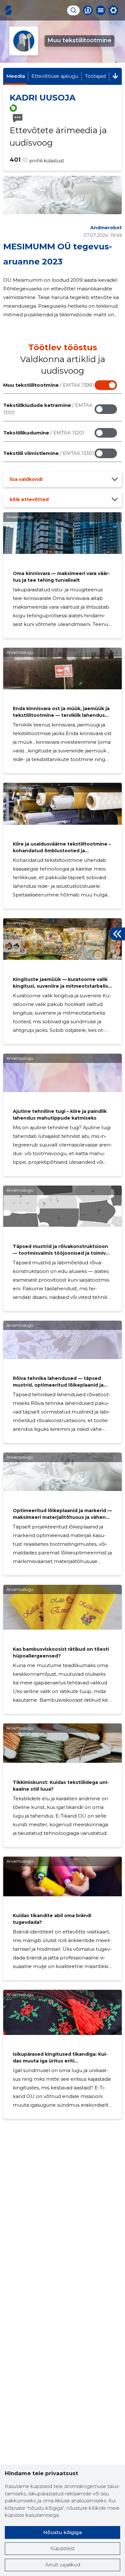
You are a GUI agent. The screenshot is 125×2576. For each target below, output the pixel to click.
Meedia (16, 76)
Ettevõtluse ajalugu (55, 76)
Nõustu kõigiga (63, 2532)
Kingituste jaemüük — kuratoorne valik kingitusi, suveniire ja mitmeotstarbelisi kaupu (61, 986)
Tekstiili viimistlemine (49, 453)
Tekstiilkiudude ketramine (48, 409)
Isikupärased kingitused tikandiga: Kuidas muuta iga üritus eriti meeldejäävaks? (60, 2061)
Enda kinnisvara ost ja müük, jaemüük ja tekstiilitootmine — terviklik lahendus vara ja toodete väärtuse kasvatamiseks (61, 715)
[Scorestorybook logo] (8, 10)
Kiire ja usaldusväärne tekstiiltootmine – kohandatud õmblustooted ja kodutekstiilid (62, 851)
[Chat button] (88, 10)
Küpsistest (63, 2548)
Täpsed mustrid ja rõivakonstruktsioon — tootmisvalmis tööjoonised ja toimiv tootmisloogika (60, 1253)
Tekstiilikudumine (44, 433)
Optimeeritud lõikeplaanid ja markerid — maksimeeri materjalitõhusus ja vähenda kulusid (62, 1517)
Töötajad (95, 76)
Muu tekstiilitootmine (49, 385)
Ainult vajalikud (63, 2565)
